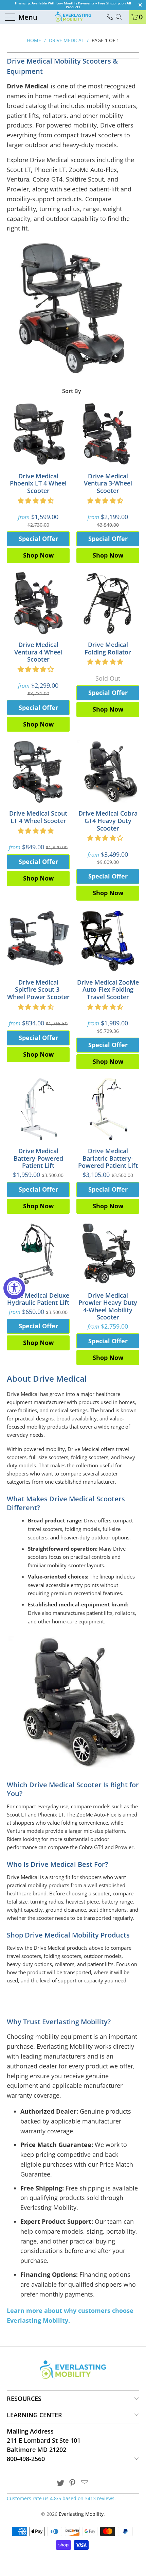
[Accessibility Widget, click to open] (14, 1288)
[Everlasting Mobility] (73, 17)
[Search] (121, 17)
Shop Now (38, 555)
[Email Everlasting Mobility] (85, 2483)
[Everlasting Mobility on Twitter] (60, 2483)
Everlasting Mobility (81, 2514)
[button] (36, 500)
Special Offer (38, 539)
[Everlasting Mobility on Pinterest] (73, 2483)
